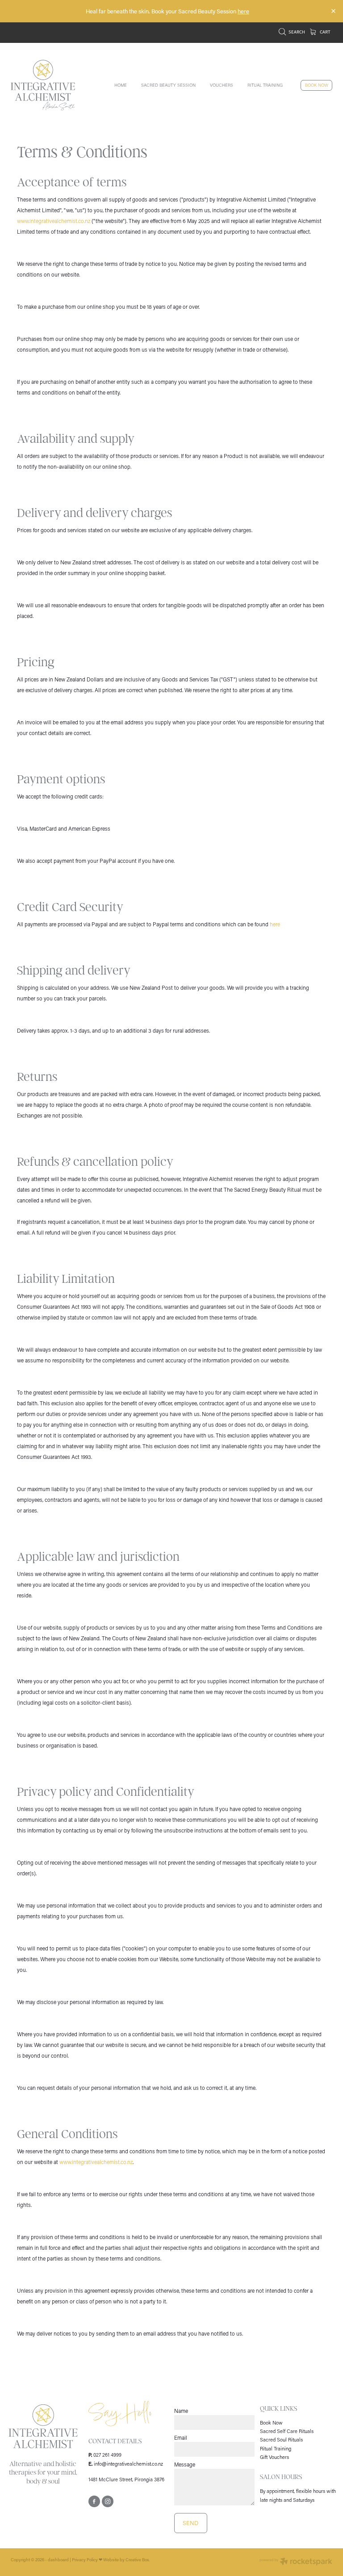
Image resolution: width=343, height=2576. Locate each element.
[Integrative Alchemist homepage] (43, 85)
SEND (190, 2523)
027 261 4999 (107, 2455)
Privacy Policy (85, 2560)
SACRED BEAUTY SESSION (168, 85)
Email (181, 2437)
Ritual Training (276, 2448)
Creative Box (137, 2560)
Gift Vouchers (274, 2457)
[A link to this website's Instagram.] (108, 2501)
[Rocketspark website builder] (296, 2562)
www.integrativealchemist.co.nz (54, 221)
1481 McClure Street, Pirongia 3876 (126, 2479)
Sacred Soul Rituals (281, 2439)
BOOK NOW (317, 85)
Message (185, 2464)
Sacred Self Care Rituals (287, 2431)
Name (181, 2411)
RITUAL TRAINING (265, 85)
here (243, 11)
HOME (121, 85)
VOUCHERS (222, 85)
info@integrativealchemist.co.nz (128, 2464)
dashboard (58, 2560)
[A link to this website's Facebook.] (94, 2501)
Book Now (271, 2423)
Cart (325, 32)
